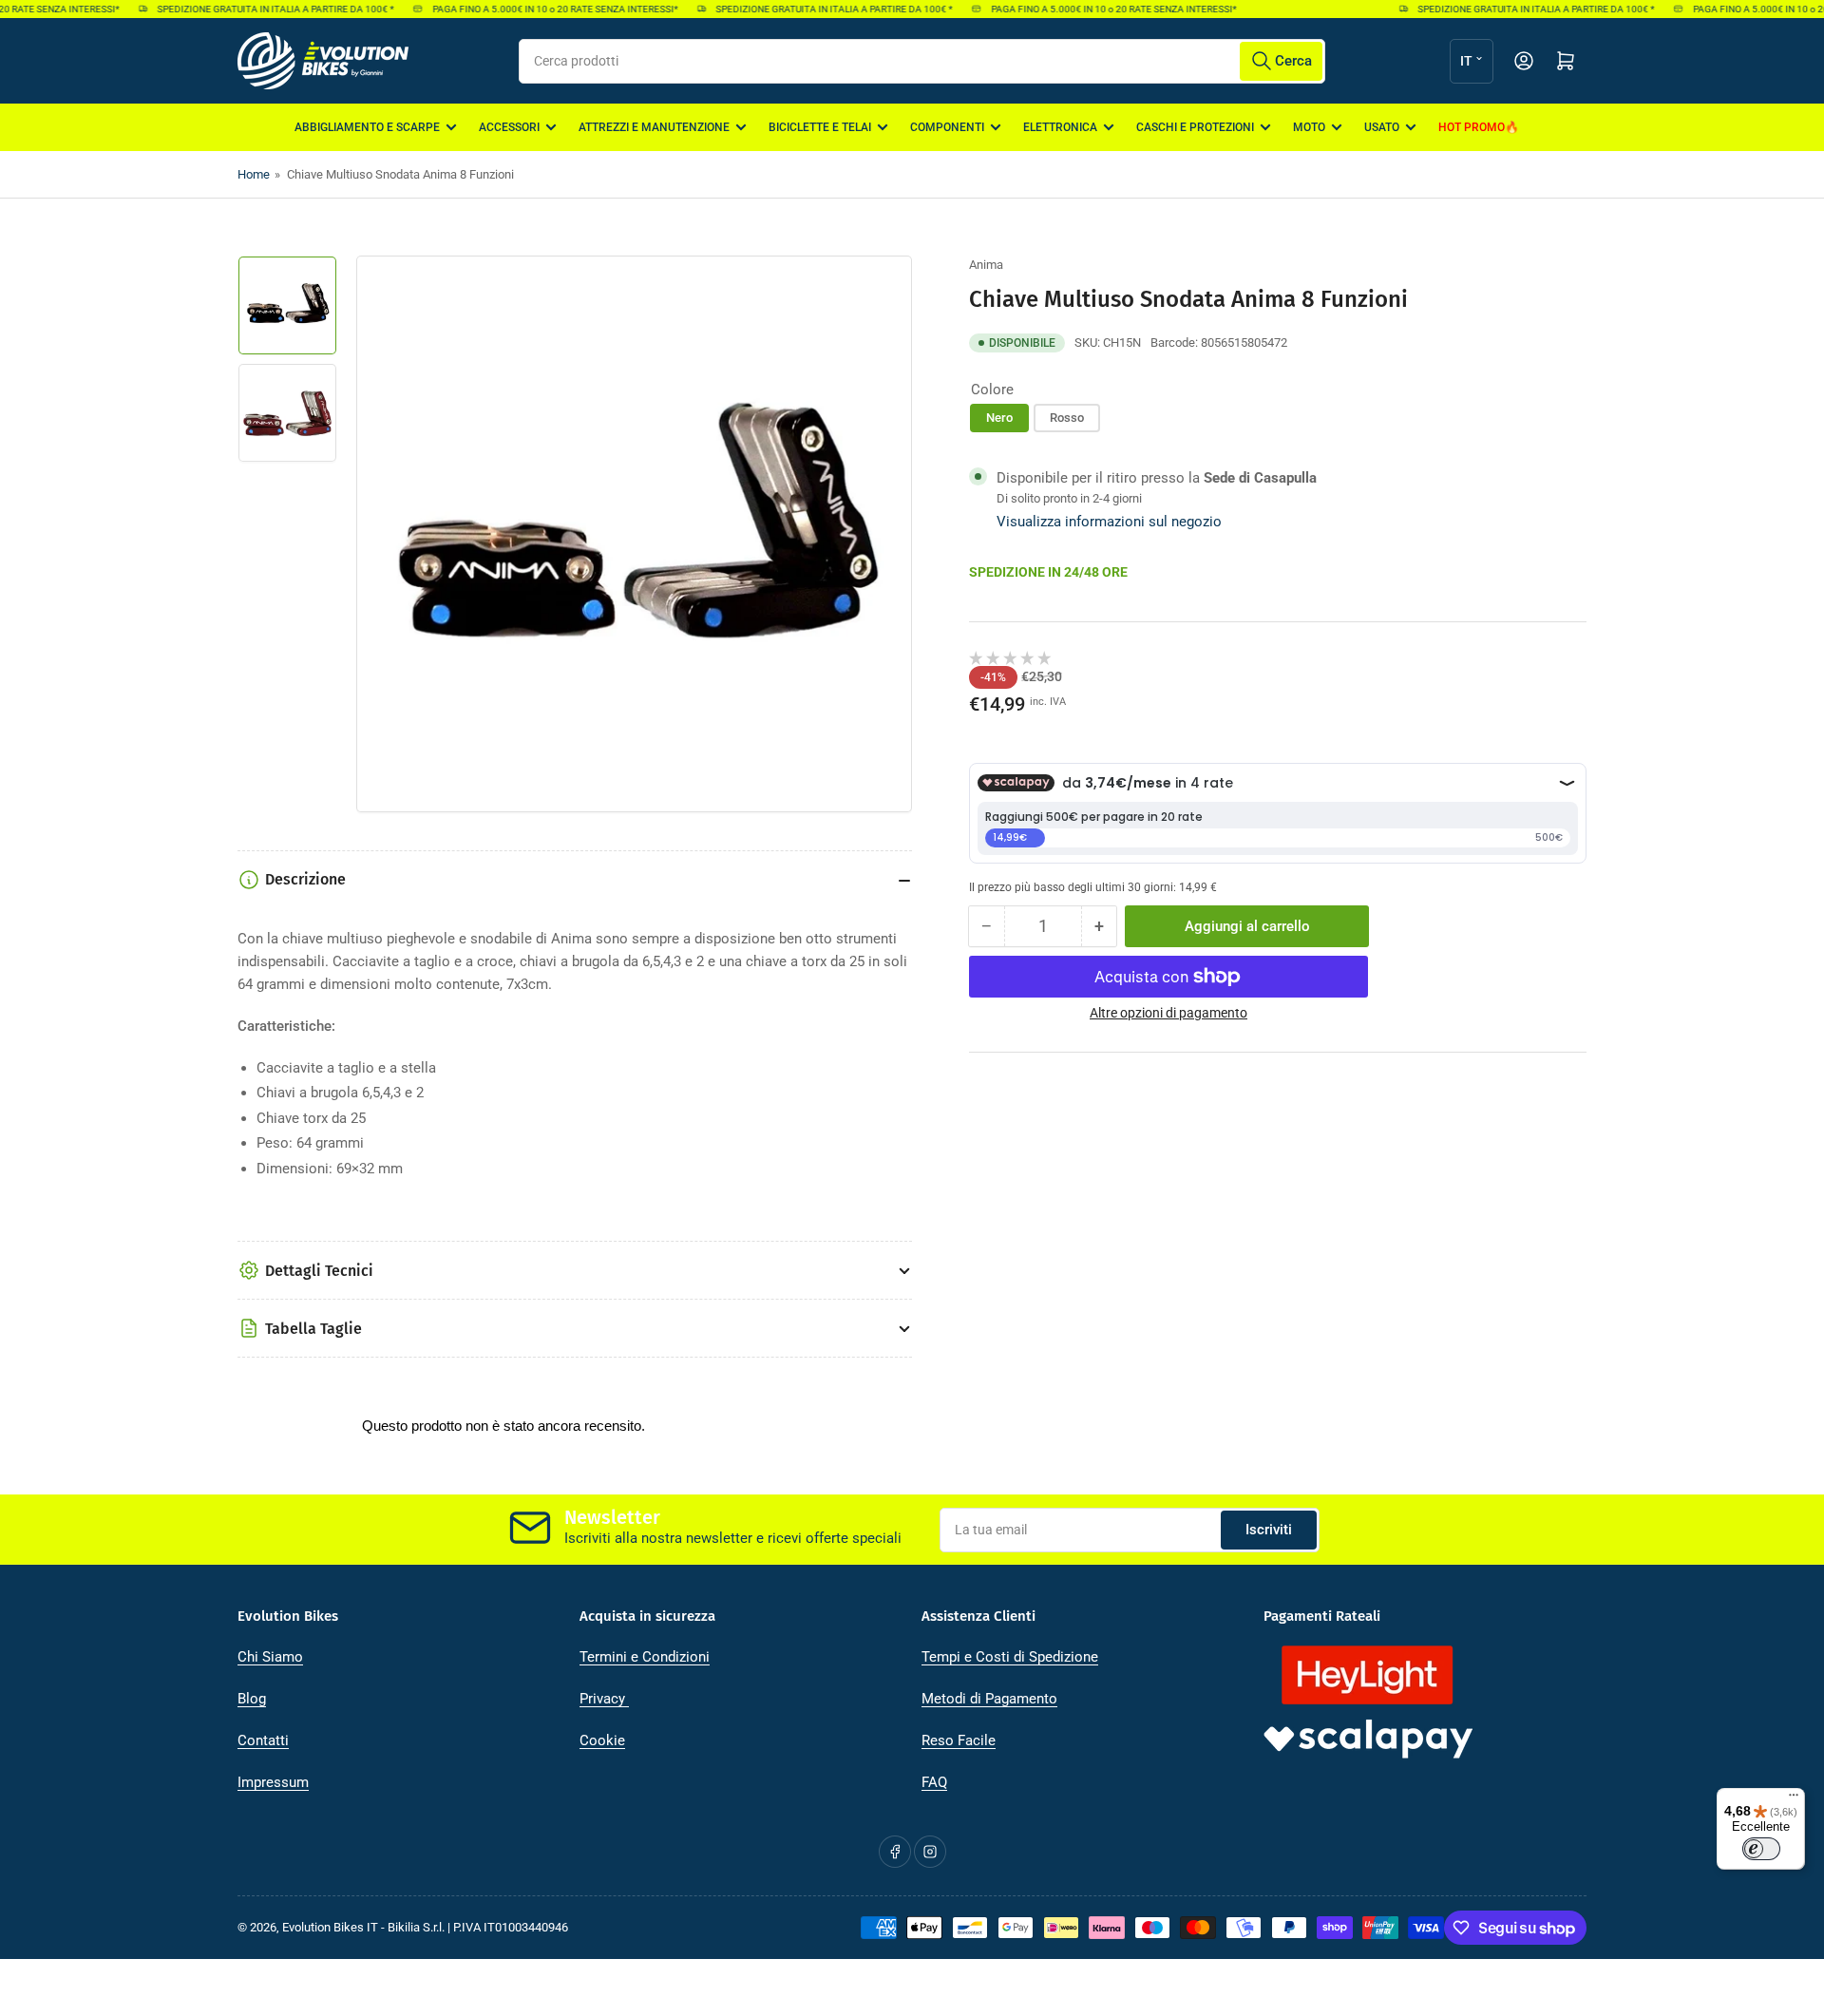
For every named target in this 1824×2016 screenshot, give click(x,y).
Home (254, 174)
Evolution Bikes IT (330, 1927)
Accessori (509, 127)
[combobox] (922, 61)
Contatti (263, 1740)
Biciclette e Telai (820, 127)
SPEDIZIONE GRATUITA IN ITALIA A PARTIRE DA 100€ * (258, 9)
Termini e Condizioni (645, 1657)
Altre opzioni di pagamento (1168, 1013)
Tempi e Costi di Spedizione (1010, 1657)
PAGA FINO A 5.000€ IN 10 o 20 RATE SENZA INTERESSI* (538, 9)
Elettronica (1060, 127)
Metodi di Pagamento (989, 1699)
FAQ (934, 1782)
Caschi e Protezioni (1195, 127)
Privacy (604, 1699)
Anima (986, 265)
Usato (1382, 127)
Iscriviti (1269, 1530)
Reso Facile (959, 1740)
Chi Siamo (270, 1657)
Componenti (947, 127)
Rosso (1067, 418)
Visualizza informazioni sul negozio (1109, 522)
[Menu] (1794, 1799)
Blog (252, 1699)
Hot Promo (1472, 127)
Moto (1309, 127)
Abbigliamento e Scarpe (367, 127)
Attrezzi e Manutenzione (654, 127)
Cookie (602, 1740)
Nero (999, 418)
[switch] (1761, 1849)
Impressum (273, 1782)
